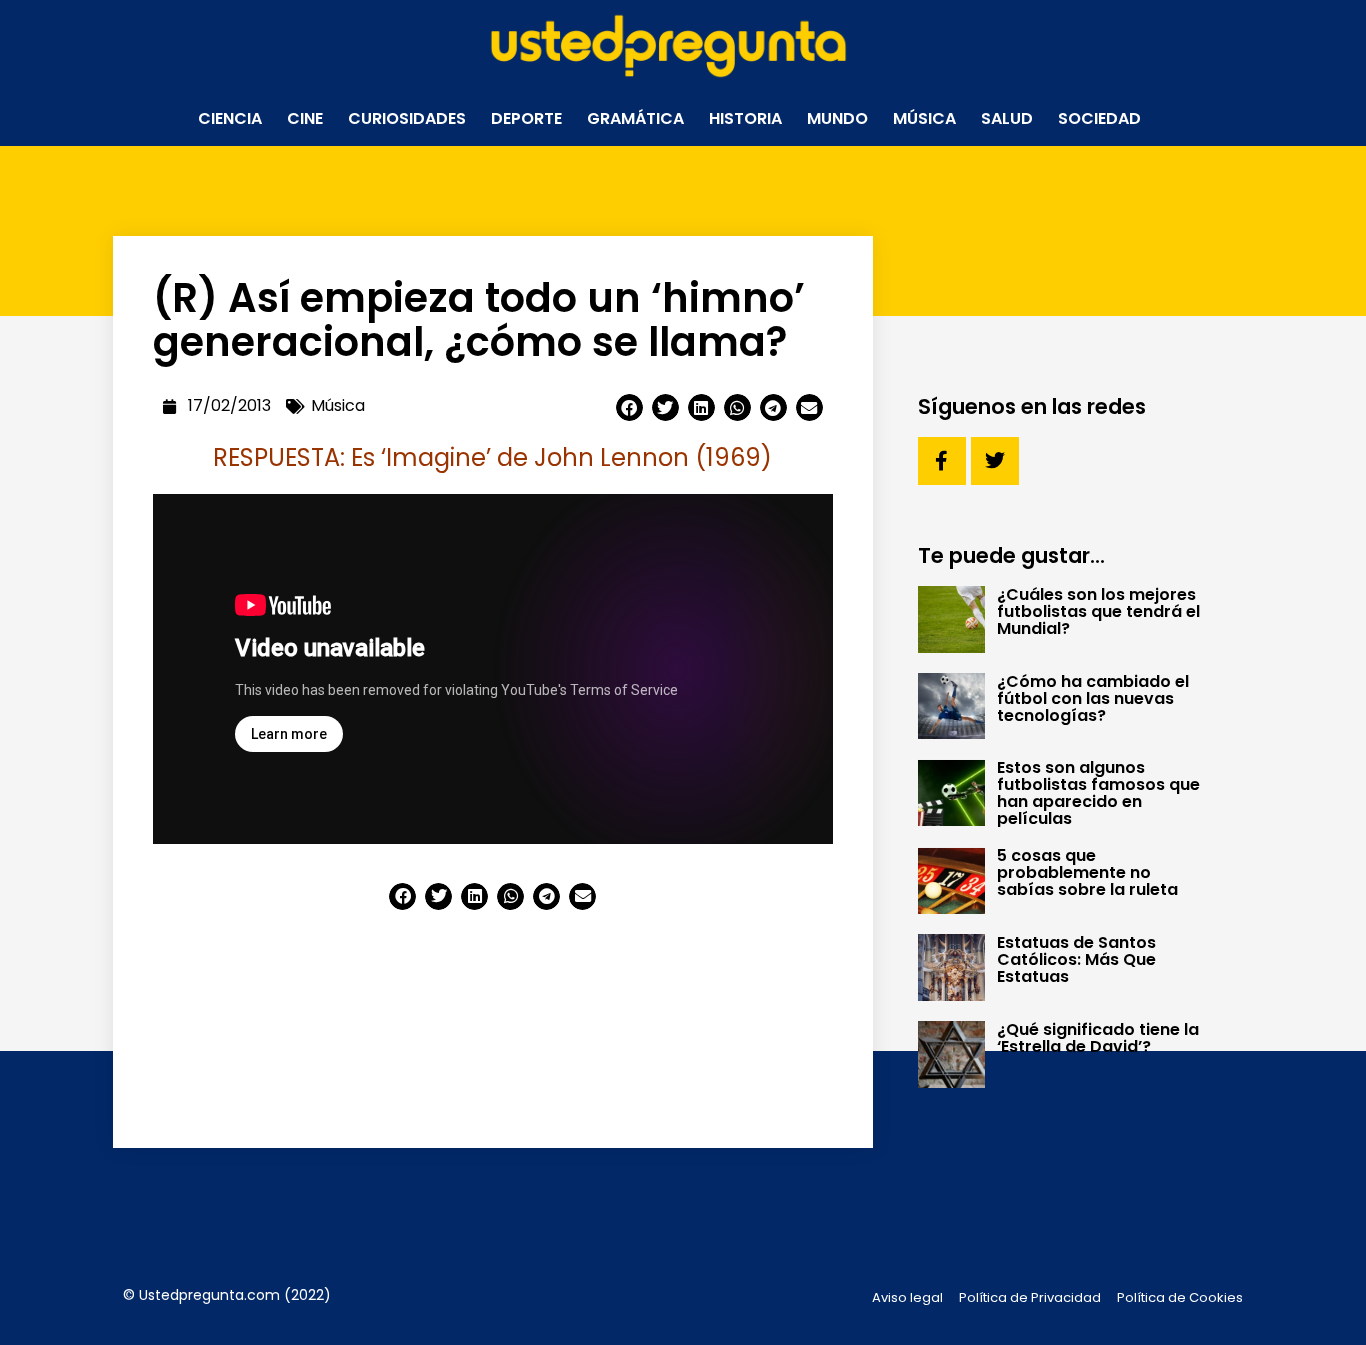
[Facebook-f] (942, 461)
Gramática (635, 118)
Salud (1007, 118)
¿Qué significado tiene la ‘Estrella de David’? (1098, 1038)
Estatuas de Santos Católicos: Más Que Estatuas (1076, 959)
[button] (629, 407)
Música (924, 118)
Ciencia (230, 118)
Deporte (526, 118)
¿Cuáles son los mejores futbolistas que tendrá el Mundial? (1098, 611)
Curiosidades (407, 118)
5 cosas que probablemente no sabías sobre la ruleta (1087, 872)
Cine (305, 118)
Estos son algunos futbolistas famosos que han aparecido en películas (1098, 793)
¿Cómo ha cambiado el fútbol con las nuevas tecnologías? (1093, 698)
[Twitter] (995, 461)
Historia (745, 118)
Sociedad (1099, 118)
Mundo (837, 118)
